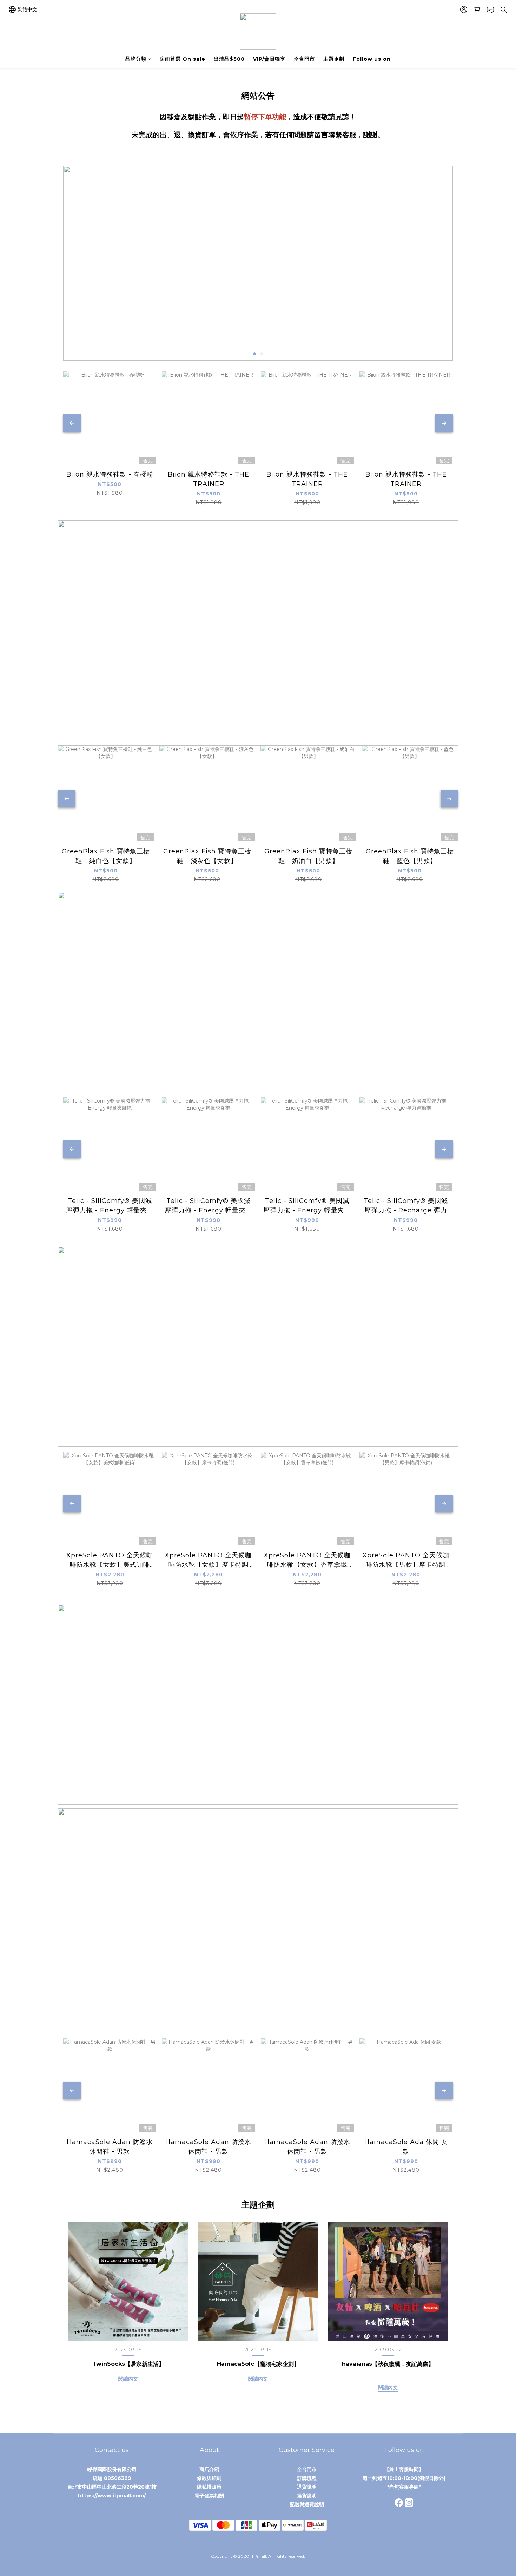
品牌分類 (136, 59)
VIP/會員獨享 (269, 59)
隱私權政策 (209, 2487)
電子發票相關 (209, 2496)
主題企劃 (334, 59)
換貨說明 (307, 2496)
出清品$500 (229, 59)
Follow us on (372, 59)
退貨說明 (307, 2487)
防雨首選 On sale (183, 59)
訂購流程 (307, 2478)
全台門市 (304, 59)
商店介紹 (209, 2469)
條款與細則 (209, 2478)
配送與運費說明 (307, 2504)
